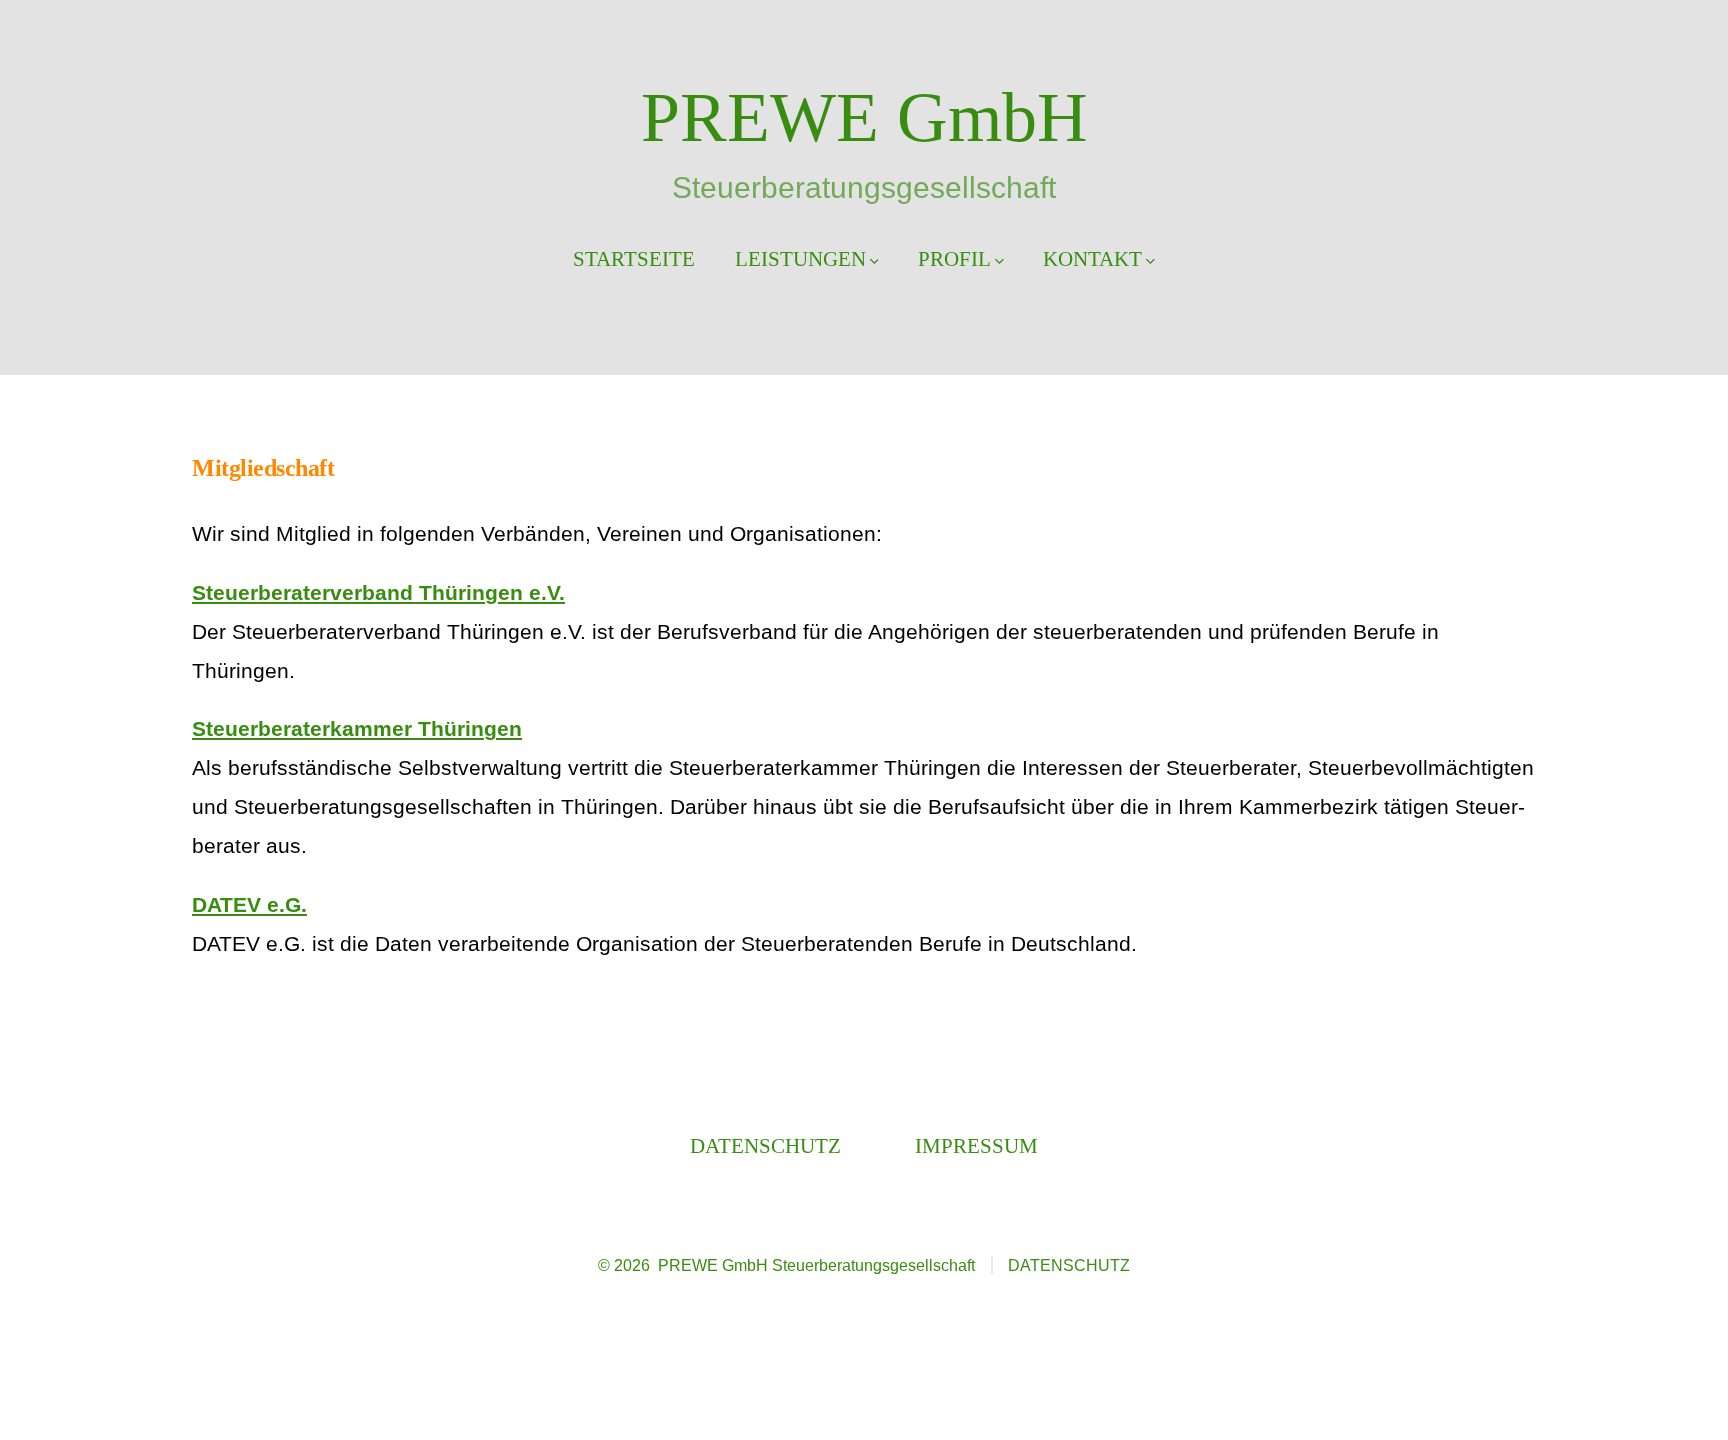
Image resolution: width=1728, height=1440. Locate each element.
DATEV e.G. (249, 904)
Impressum (976, 1145)
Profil (954, 258)
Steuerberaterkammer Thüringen (357, 728)
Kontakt (1092, 258)
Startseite (634, 258)
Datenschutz (765, 1145)
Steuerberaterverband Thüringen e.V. (378, 592)
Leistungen (800, 258)
